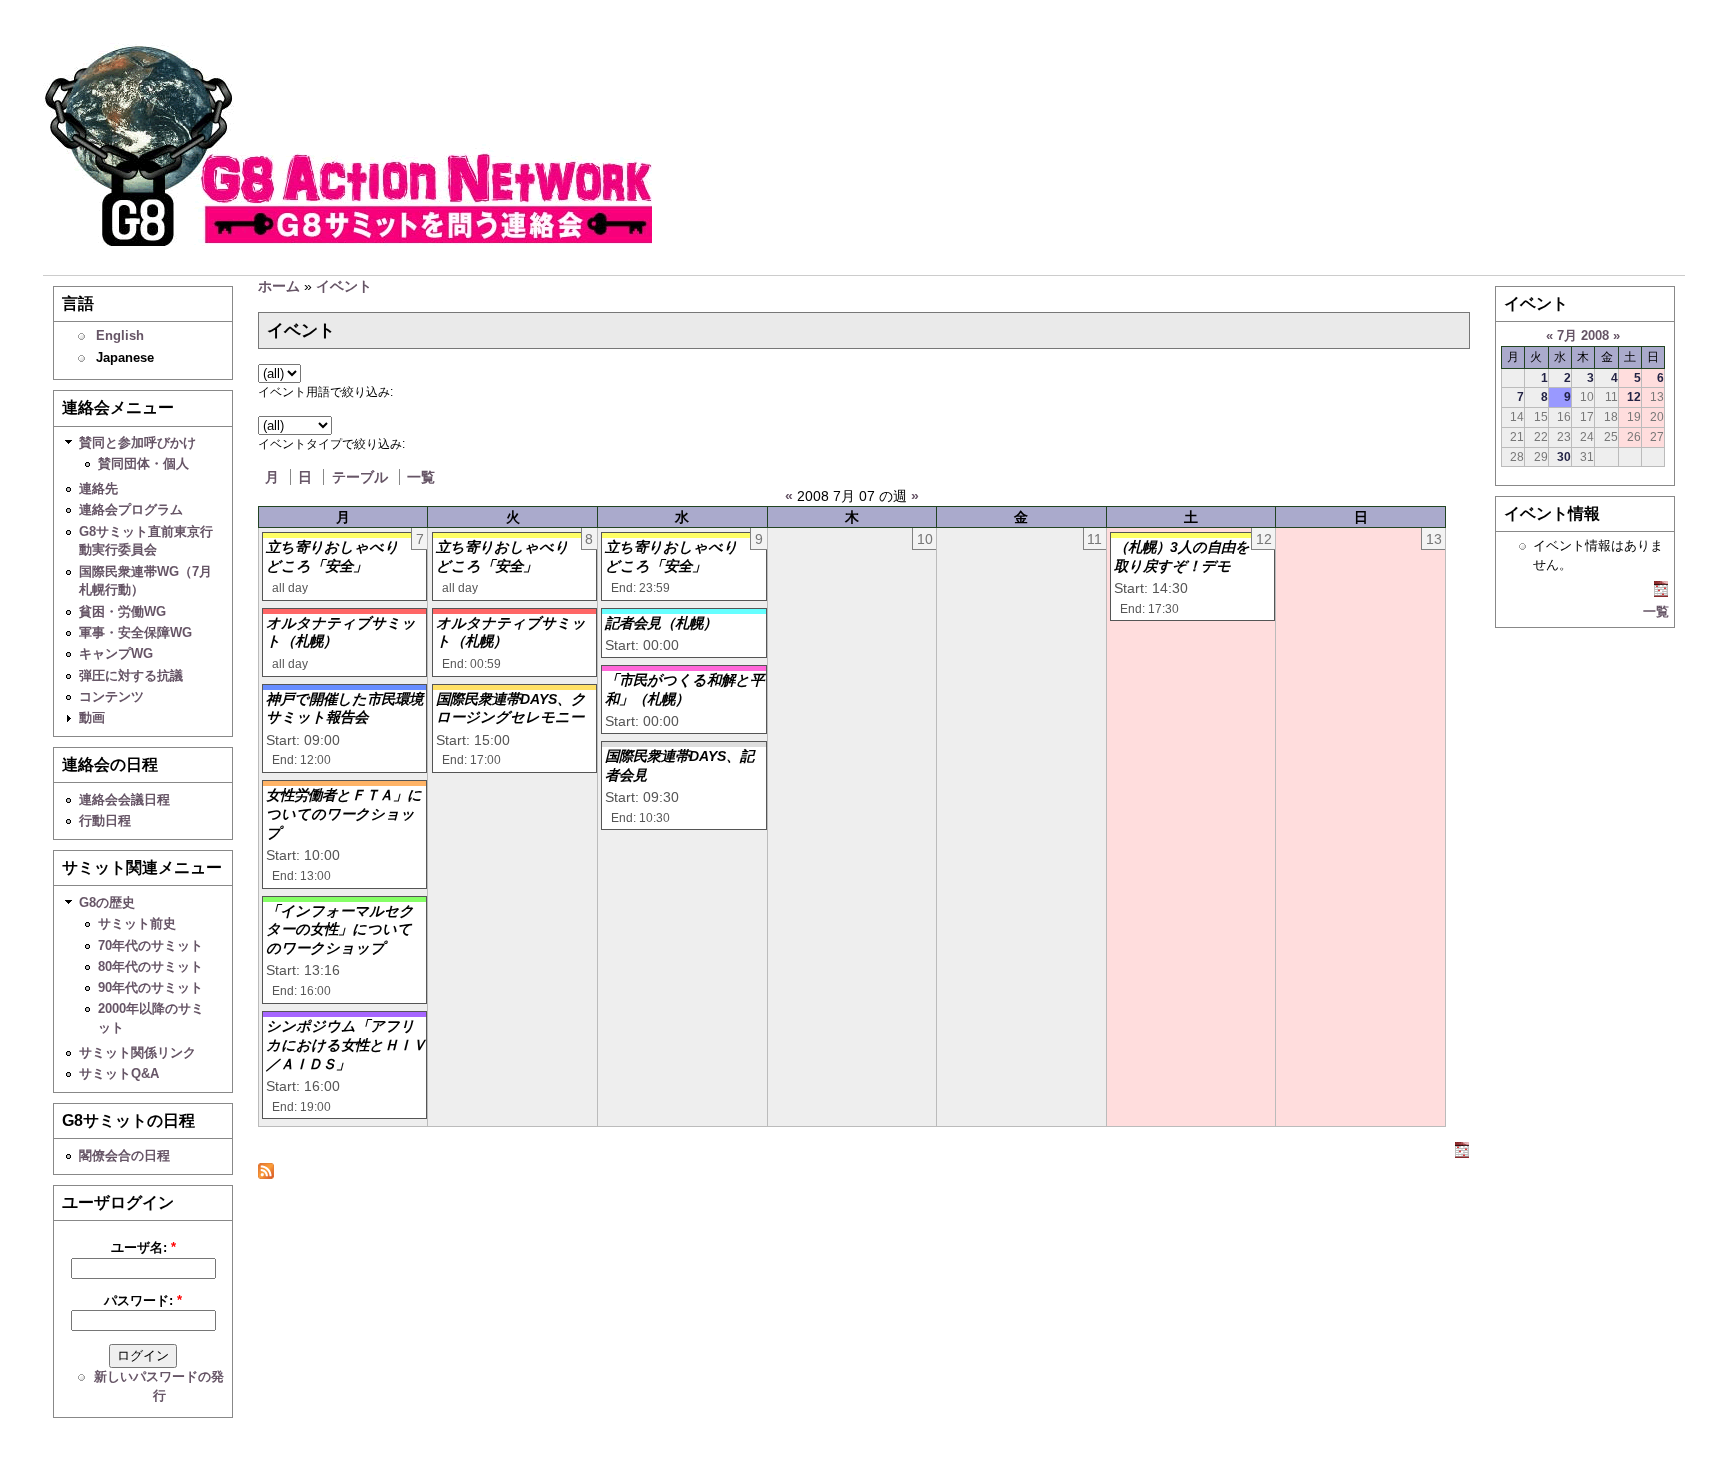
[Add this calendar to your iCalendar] (1462, 1153)
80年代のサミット (150, 966)
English (120, 335)
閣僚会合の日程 (124, 1155)
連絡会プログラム (131, 509)
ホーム (279, 286)
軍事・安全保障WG (135, 632)
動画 (92, 717)
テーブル (360, 477)
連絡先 (98, 488)
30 (1564, 456)
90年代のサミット (150, 987)
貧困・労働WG (122, 611)
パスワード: (143, 1300)
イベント (344, 286)
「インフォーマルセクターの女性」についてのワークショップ (340, 929)
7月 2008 (1583, 335)
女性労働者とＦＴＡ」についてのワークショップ (344, 813)
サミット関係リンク (137, 1052)
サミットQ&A (119, 1073)
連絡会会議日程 (124, 799)
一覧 (421, 477)
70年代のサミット (150, 945)
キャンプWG (116, 653)
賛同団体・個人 (143, 463)
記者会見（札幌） (661, 623)
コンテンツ (111, 696)
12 (1634, 396)
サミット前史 (137, 923)
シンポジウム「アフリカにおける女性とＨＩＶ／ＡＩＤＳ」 (346, 1044)
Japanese (125, 357)
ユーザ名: (143, 1247)
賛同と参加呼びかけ (137, 442)
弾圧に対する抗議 (131, 675)
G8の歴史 (107, 902)
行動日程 (105, 820)
